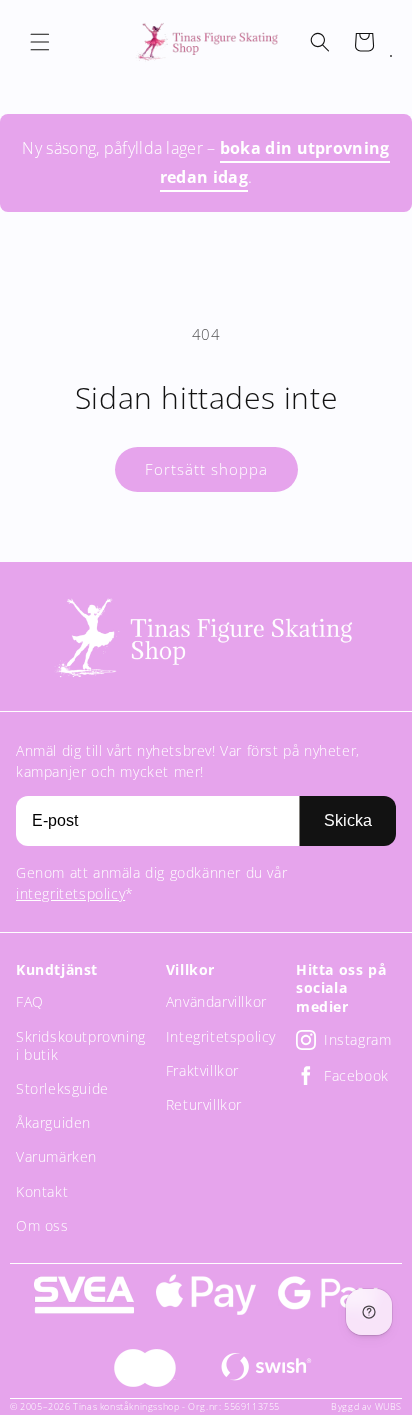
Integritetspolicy (221, 1036)
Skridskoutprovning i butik (81, 1045)
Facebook (356, 1075)
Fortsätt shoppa (206, 469)
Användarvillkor (216, 1001)
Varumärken (56, 1156)
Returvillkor (204, 1104)
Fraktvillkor (202, 1070)
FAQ (30, 1001)
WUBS (388, 1406)
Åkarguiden (53, 1122)
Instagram (357, 1039)
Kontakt (42, 1191)
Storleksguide (62, 1088)
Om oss (42, 1225)
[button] (40, 42)
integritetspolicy (70, 893)
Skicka (348, 820)
